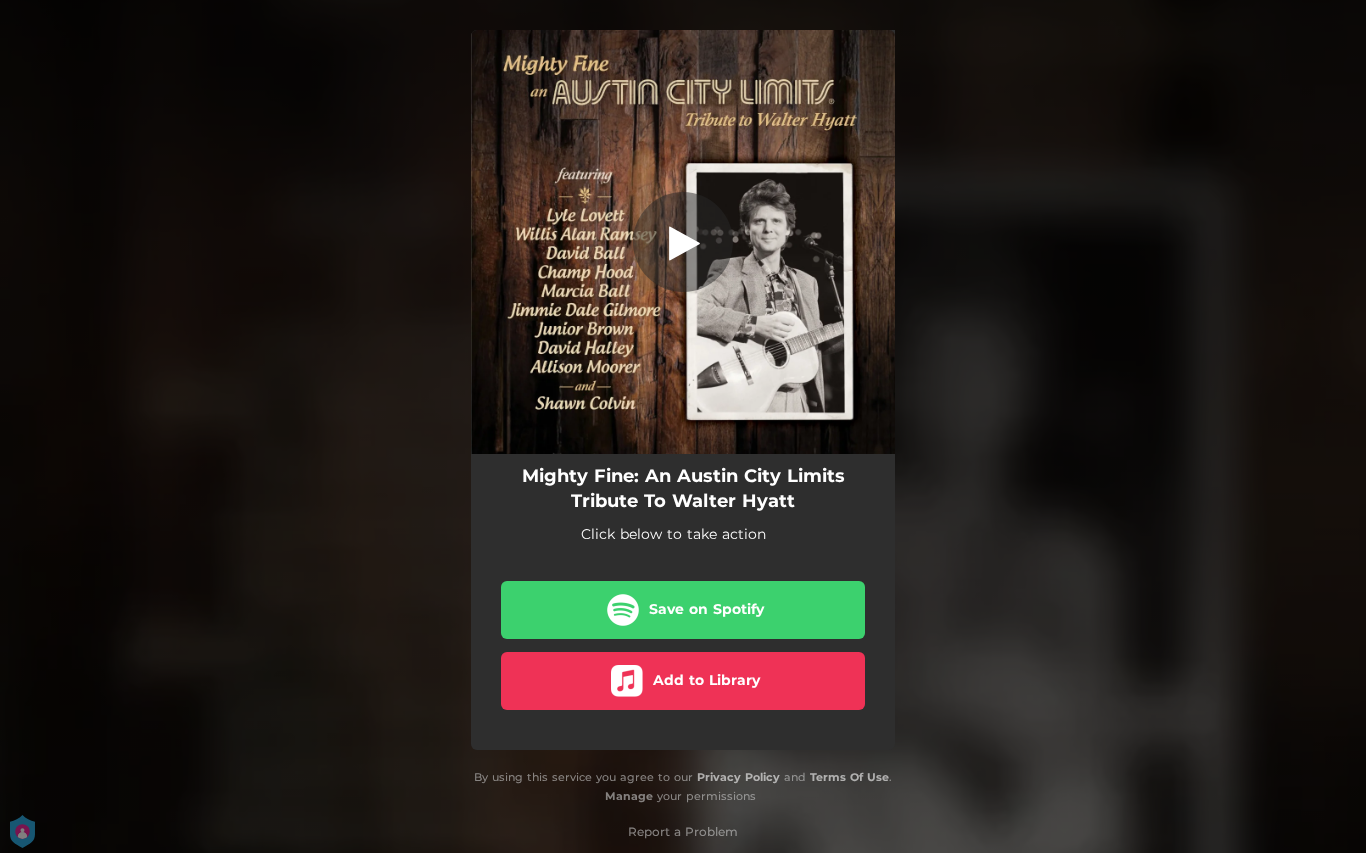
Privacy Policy (738, 777)
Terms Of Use (849, 777)
